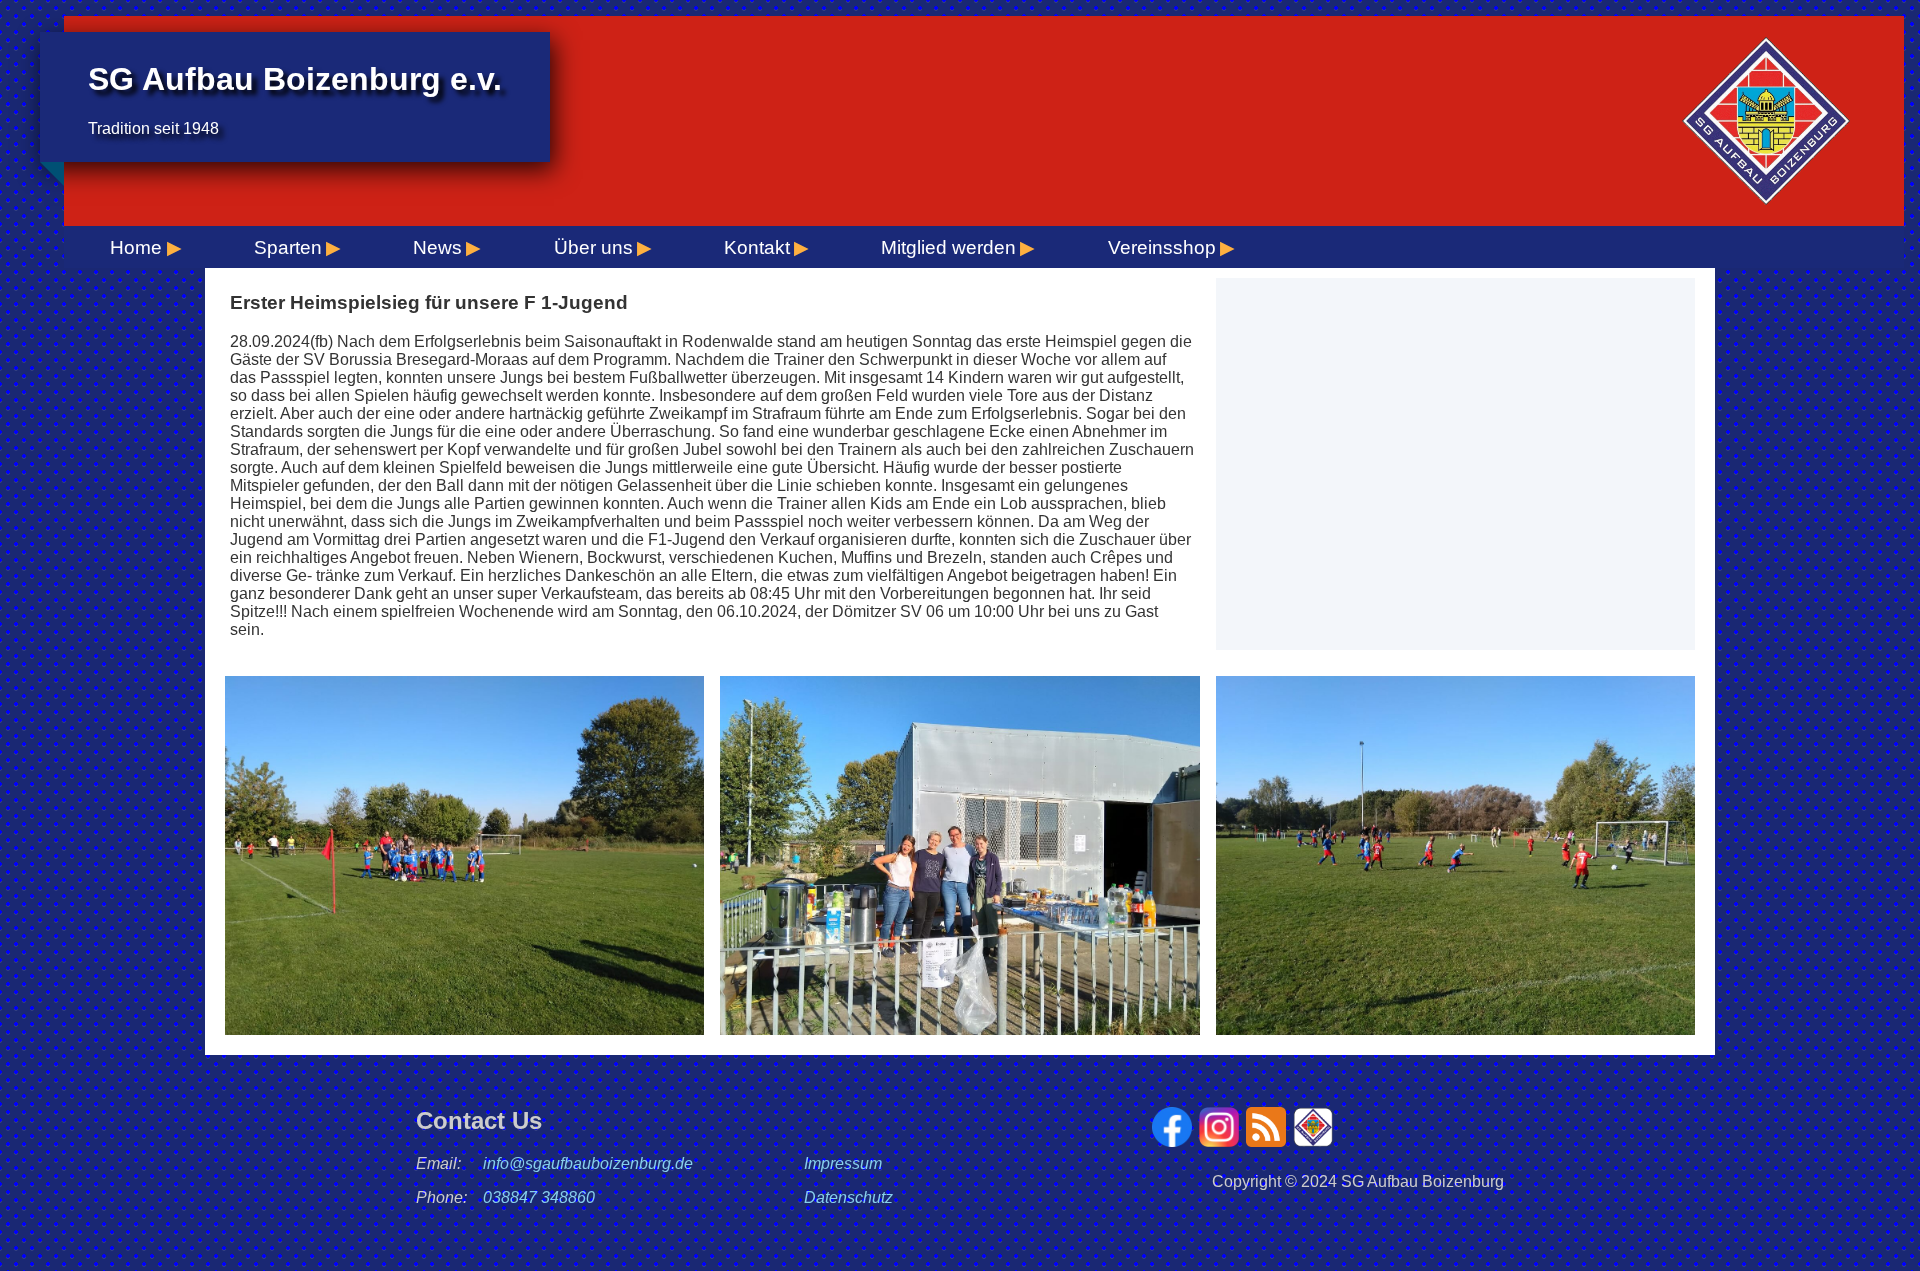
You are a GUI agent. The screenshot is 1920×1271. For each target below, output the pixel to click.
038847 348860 (539, 1197)
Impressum (843, 1163)
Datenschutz (848, 1197)
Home (136, 247)
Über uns (593, 247)
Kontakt (757, 247)
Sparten (288, 247)
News (437, 247)
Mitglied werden (948, 247)
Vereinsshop (1162, 247)
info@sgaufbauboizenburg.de (588, 1163)
